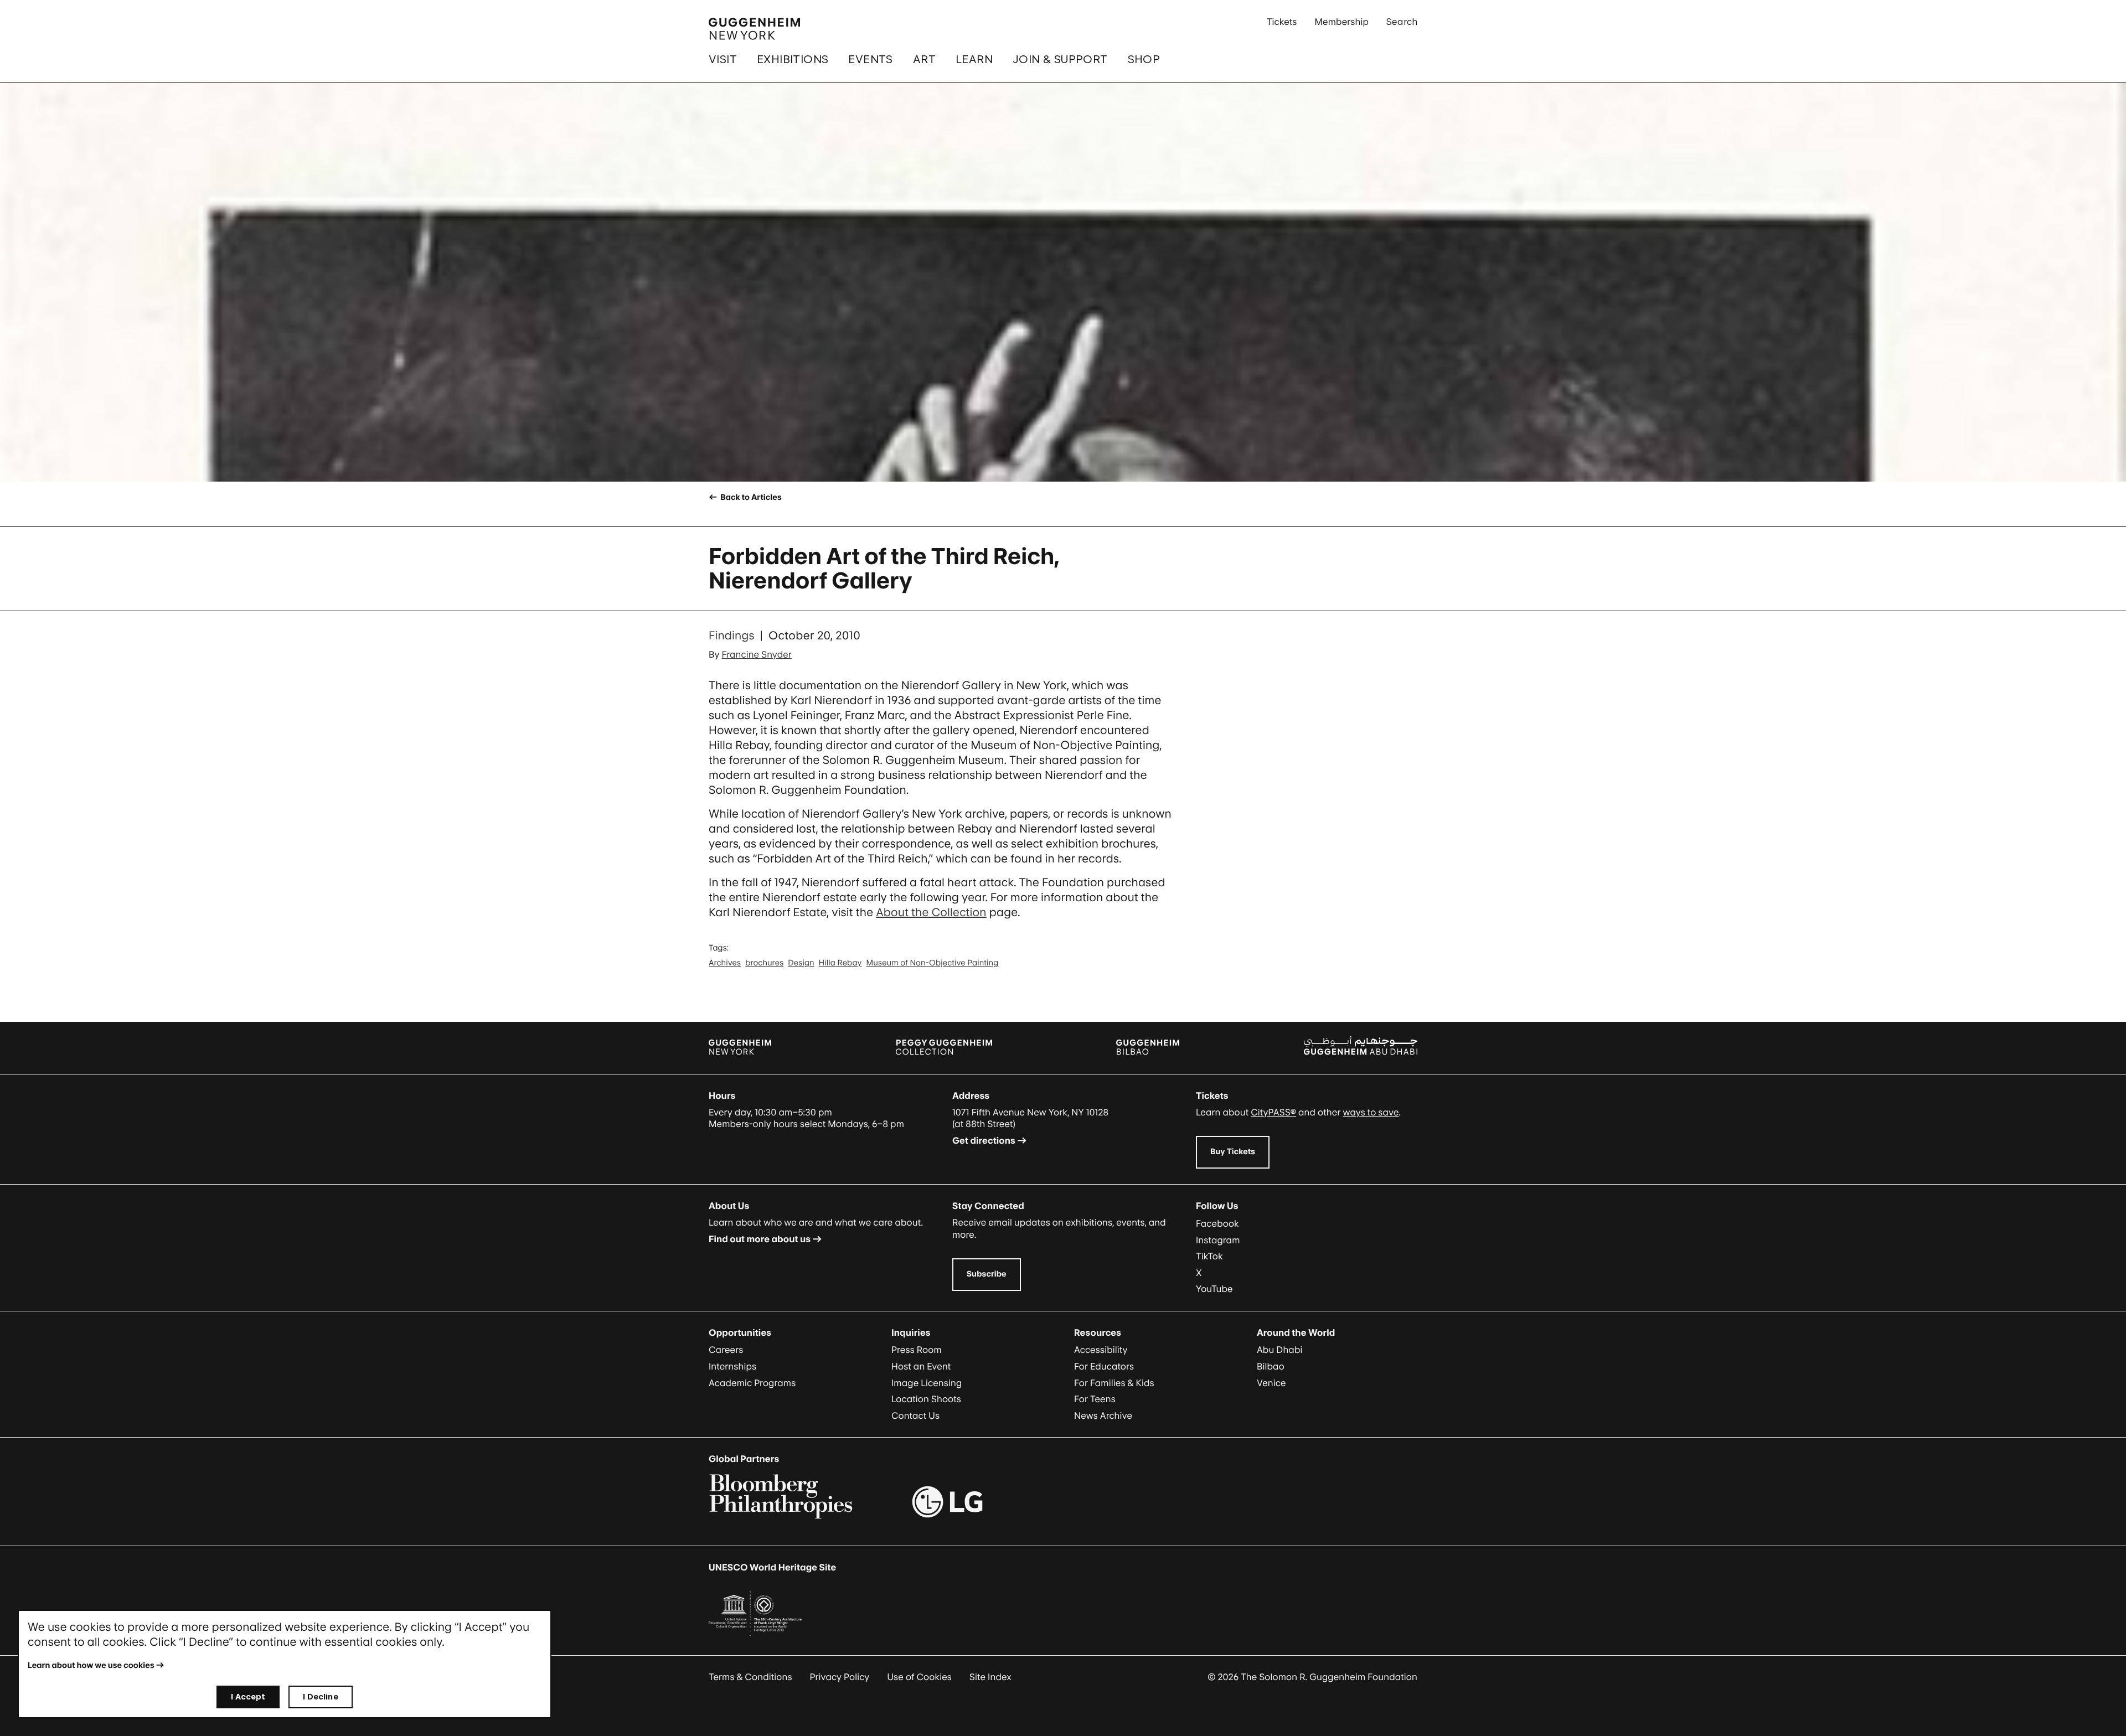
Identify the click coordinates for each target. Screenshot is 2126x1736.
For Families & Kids (1114, 1383)
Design (801, 963)
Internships (732, 1366)
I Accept (248, 1696)
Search (1402, 22)
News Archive (1103, 1415)
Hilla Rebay (840, 963)
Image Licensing (927, 1383)
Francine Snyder (757, 654)
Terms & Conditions (750, 1677)
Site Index (990, 1677)
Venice (1271, 1383)
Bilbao (1271, 1366)
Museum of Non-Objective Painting (933, 963)
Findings (732, 635)
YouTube (1214, 1289)
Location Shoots (926, 1399)
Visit (723, 59)
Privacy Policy (840, 1677)
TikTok (1209, 1256)
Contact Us (915, 1415)
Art (924, 59)
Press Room (917, 1350)
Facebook (1217, 1223)
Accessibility (1101, 1350)
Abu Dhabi (1279, 1350)
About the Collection (931, 912)
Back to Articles (750, 497)
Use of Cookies (919, 1677)
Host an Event (921, 1366)
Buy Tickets (1233, 1152)
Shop (1144, 59)
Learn (974, 59)
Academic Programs (752, 1383)
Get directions (984, 1140)
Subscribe (987, 1274)
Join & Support (1060, 59)
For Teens (1095, 1399)
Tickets (1282, 22)
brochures (764, 963)
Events (870, 59)
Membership (1341, 22)
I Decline (320, 1696)
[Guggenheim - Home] (754, 29)
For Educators (1104, 1366)
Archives (725, 963)
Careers (726, 1350)
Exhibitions (793, 59)
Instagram (1218, 1240)
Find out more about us (760, 1239)
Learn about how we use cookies (91, 1665)
